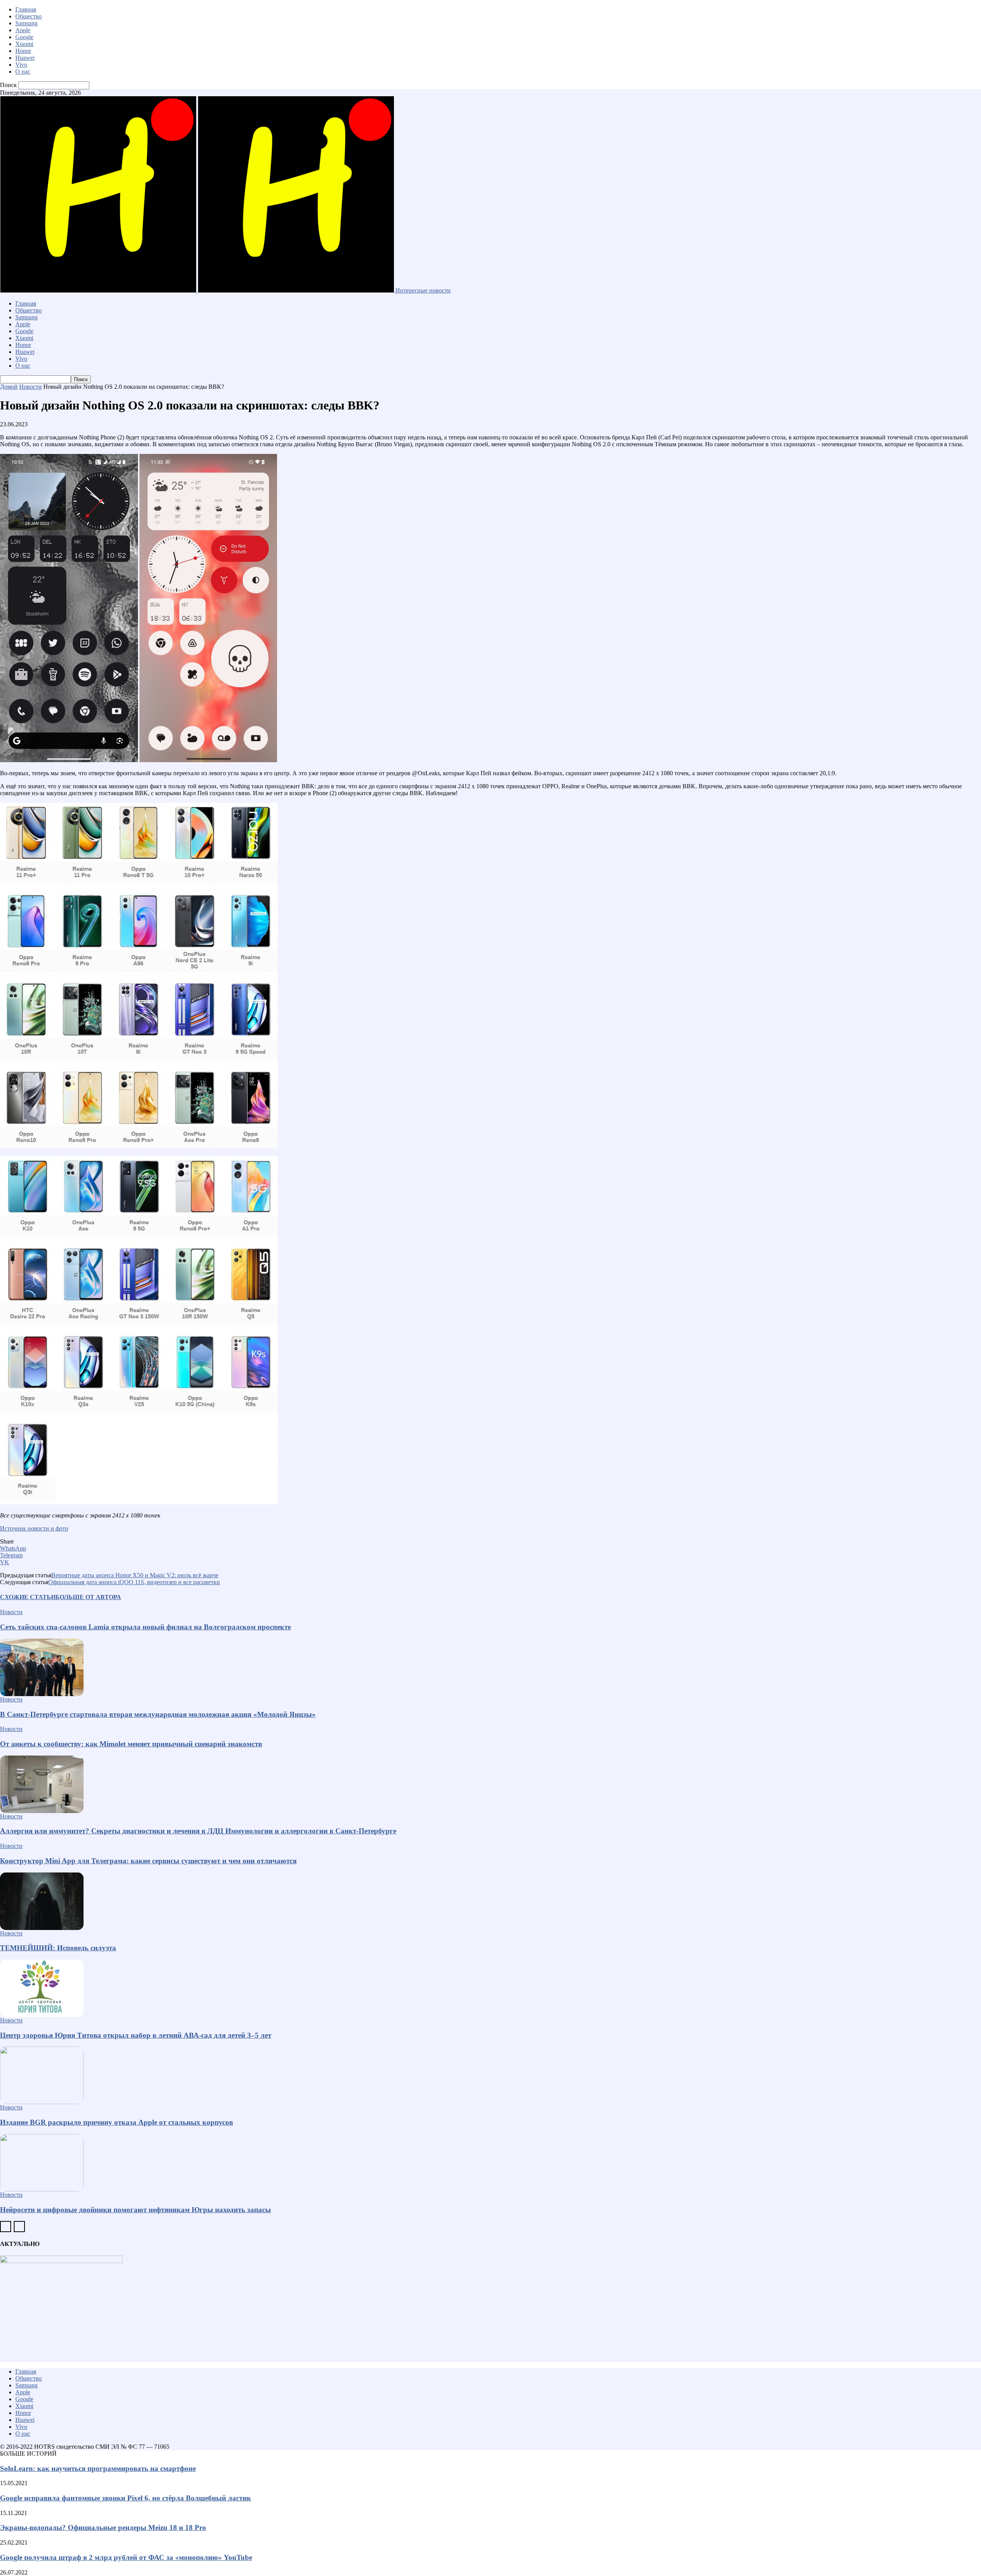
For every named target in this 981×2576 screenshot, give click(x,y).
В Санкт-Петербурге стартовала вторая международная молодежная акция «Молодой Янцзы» (158, 1714)
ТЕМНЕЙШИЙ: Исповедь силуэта (58, 1948)
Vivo (21, 65)
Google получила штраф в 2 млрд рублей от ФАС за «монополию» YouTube (126, 2557)
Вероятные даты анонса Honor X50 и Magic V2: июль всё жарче (135, 1575)
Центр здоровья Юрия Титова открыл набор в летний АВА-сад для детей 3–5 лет (136, 2035)
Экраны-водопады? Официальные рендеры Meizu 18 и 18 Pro (103, 2528)
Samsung (26, 23)
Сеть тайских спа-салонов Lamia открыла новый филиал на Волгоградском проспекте (145, 1627)
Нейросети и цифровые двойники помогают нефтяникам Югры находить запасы (135, 2210)
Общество (29, 16)
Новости (30, 387)
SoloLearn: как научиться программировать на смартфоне (98, 2468)
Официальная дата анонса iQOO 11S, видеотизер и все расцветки (134, 1582)
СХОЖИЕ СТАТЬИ (28, 1597)
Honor (23, 51)
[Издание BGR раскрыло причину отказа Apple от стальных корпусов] (490, 2075)
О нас (23, 72)
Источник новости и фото (34, 1528)
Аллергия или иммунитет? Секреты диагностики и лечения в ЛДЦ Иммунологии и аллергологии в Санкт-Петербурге (198, 1831)
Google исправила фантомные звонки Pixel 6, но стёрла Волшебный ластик (125, 2498)
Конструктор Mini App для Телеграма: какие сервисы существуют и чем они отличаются (148, 1861)
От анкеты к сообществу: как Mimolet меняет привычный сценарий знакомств (131, 1744)
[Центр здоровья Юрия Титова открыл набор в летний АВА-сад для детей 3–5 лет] (490, 1988)
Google (24, 37)
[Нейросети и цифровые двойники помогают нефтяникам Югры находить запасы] (490, 2163)
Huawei (25, 58)
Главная (26, 9)
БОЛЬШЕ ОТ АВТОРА (88, 1597)
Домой (9, 387)
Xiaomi (24, 44)
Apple (23, 30)
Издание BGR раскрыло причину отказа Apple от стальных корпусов (116, 2122)
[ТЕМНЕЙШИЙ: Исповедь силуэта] (490, 1901)
